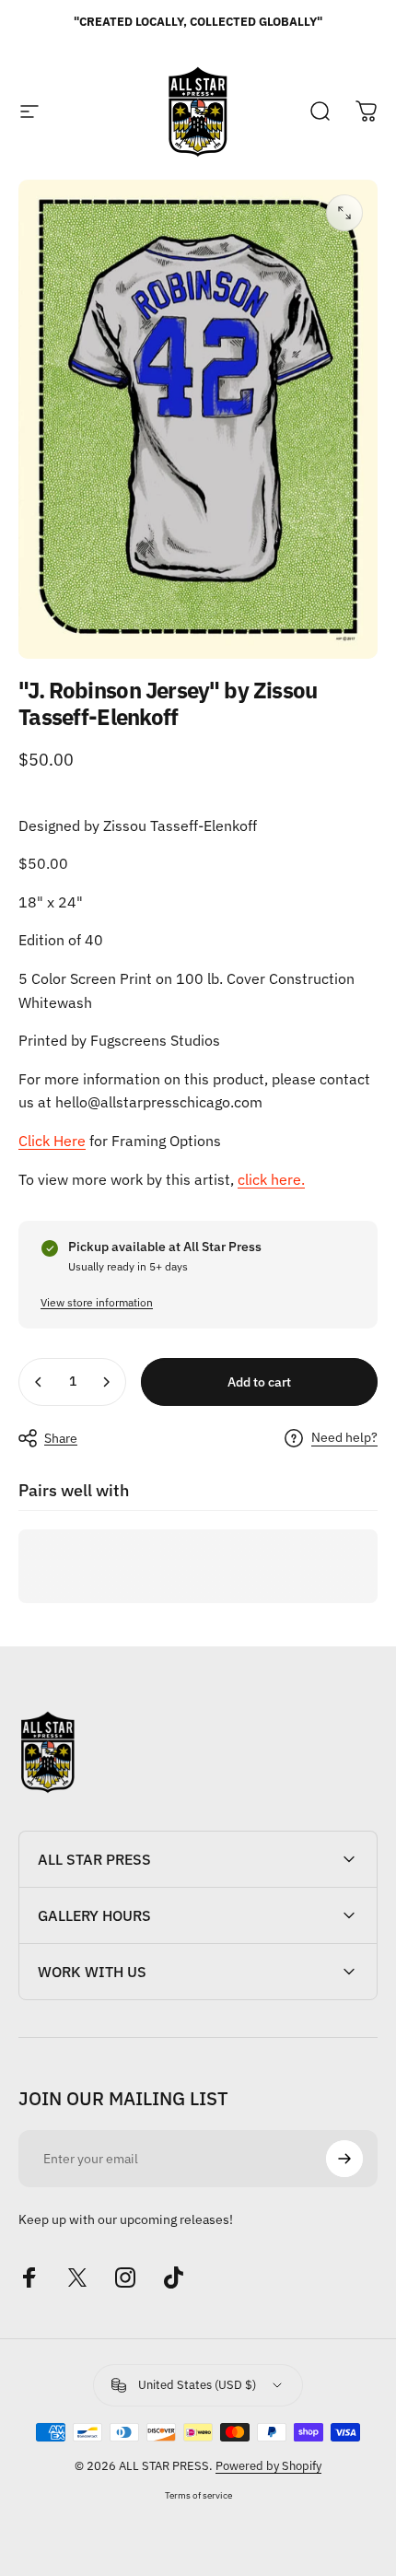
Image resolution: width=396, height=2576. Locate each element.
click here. (271, 1179)
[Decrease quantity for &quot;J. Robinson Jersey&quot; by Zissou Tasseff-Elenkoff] (39, 1382)
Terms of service (198, 2495)
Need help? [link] (344, 1438)
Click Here (52, 1141)
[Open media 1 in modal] (344, 213)
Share (61, 1438)
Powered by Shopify (268, 2466)
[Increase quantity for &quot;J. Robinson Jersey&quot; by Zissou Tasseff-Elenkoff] (106, 1382)
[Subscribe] (344, 2159)
